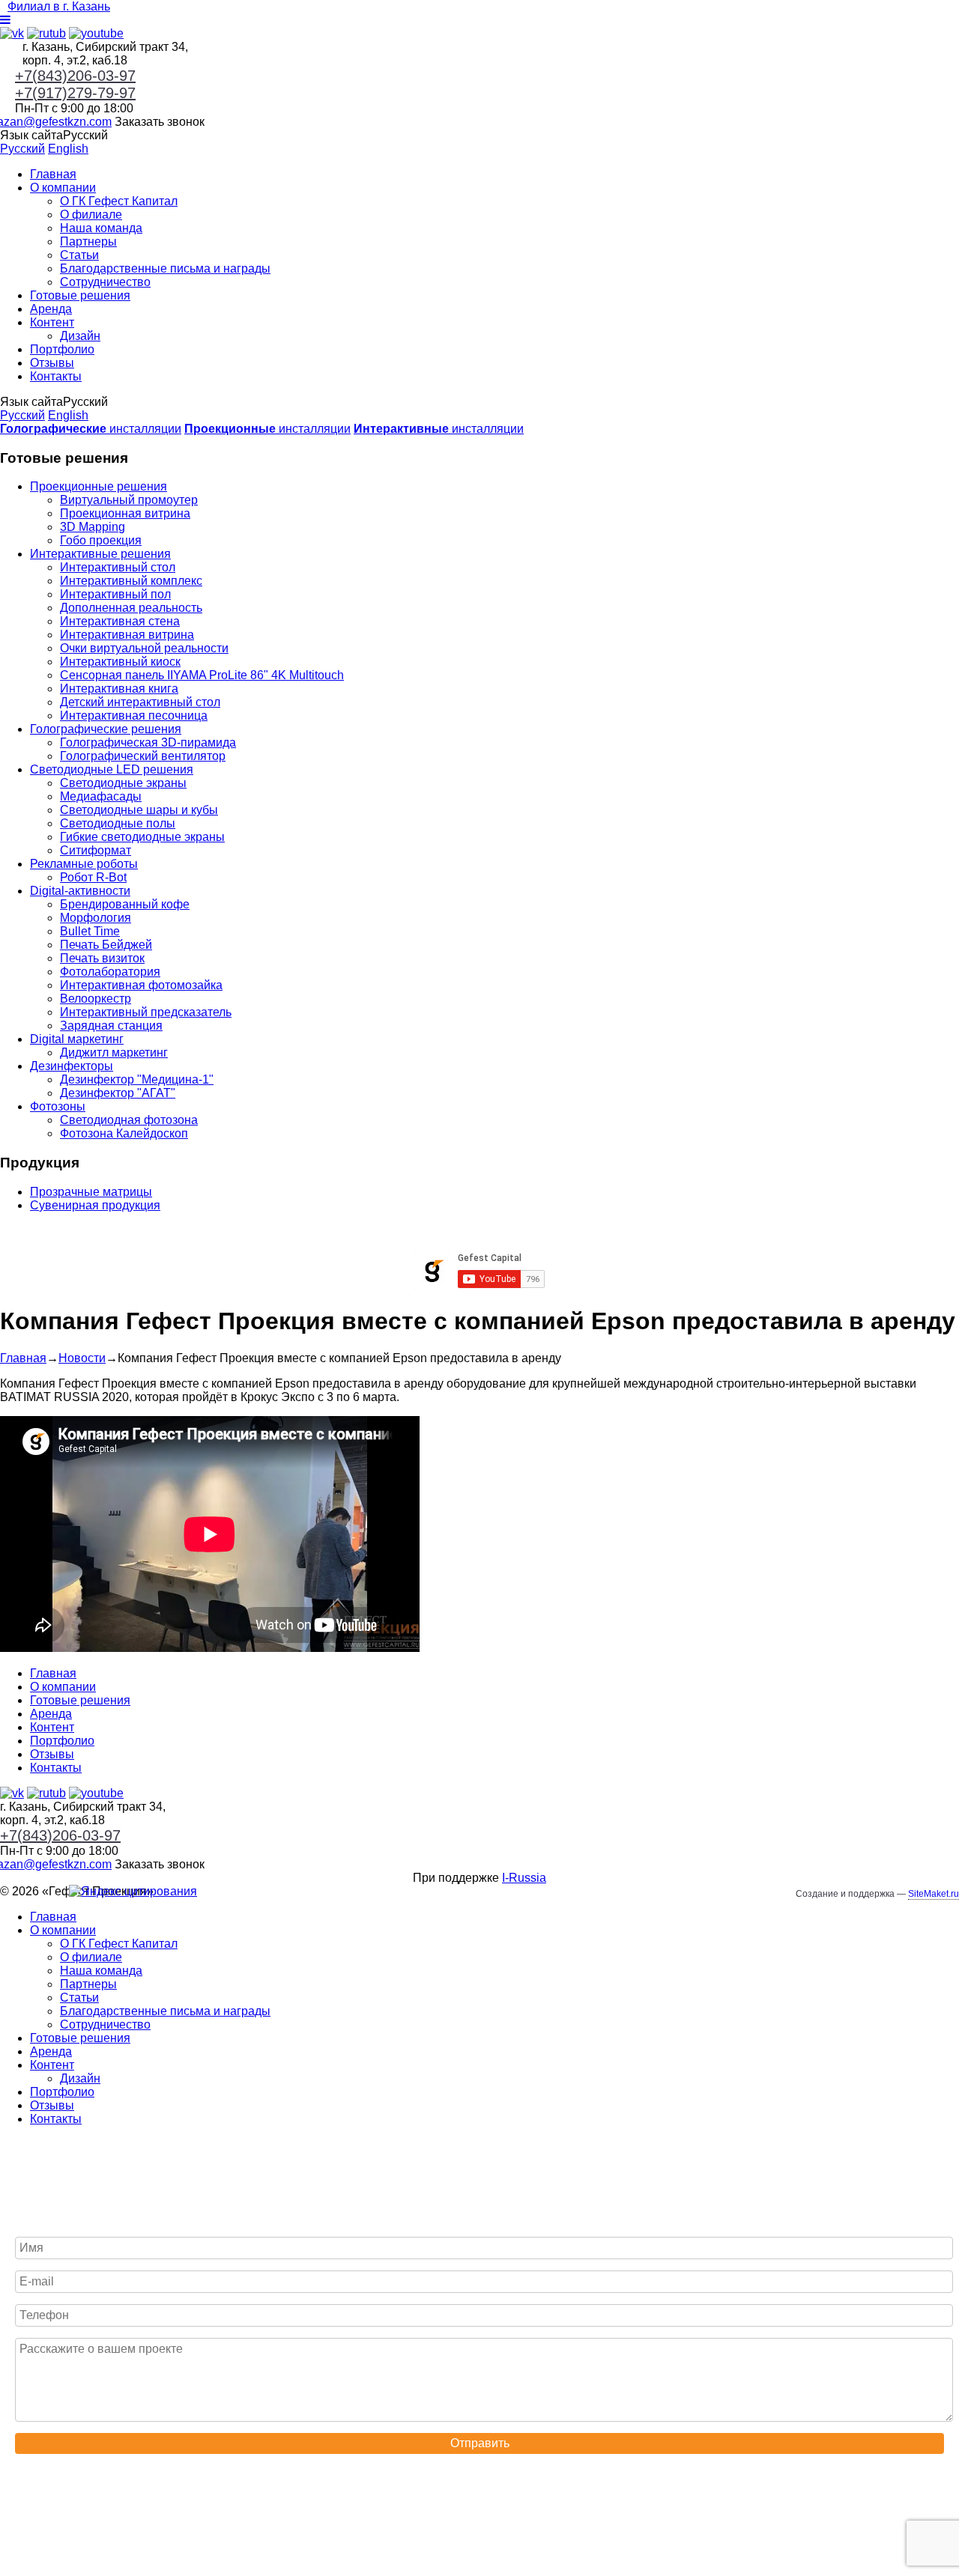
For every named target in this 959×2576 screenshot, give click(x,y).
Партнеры (88, 241)
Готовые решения (80, 295)
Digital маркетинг (77, 1039)
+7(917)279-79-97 (75, 93)
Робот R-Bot (93, 877)
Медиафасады (101, 796)
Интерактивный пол (115, 594)
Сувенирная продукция (95, 1205)
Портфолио (62, 349)
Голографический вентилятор (143, 756)
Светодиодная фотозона (129, 1120)
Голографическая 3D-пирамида (148, 742)
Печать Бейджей (106, 945)
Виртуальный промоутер (129, 500)
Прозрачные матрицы (91, 1192)
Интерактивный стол (118, 567)
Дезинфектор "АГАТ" (118, 1093)
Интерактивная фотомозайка (141, 985)
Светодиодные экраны (123, 783)
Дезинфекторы (72, 1066)
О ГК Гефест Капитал (119, 201)
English (68, 149)
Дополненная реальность (131, 608)
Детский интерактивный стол (140, 702)
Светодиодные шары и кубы (139, 810)
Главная (53, 174)
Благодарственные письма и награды (165, 268)
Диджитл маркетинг (114, 1052)
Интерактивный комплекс (131, 581)
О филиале (91, 215)
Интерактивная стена (120, 621)
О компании (63, 188)
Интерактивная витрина (127, 635)
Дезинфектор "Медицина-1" (137, 1079)
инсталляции (91, 429)
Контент (52, 322)
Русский (22, 149)
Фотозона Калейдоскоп (124, 1133)
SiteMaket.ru (934, 1894)
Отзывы (52, 363)
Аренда (51, 309)
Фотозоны (58, 1106)
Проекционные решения (99, 486)
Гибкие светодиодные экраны (142, 837)
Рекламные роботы (84, 864)
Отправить (480, 2443)
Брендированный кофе (125, 904)
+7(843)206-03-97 (75, 76)
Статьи (79, 255)
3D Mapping (93, 527)
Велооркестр (96, 999)
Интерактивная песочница (134, 716)
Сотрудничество (105, 282)
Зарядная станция (111, 1026)
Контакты (56, 376)
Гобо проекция (101, 540)
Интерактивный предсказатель (146, 1012)
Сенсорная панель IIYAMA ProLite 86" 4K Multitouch (202, 675)
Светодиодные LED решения (112, 769)
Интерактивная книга (119, 689)
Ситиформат (96, 850)
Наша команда (101, 228)
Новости (82, 1358)
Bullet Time (90, 931)
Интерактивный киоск (120, 662)
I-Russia (524, 1878)
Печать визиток (102, 958)
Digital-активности (80, 891)
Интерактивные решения (100, 554)
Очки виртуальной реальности (144, 648)
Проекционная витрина (125, 513)
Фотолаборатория (110, 972)
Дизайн (80, 336)
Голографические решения (106, 729)
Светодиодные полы (118, 823)
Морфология (96, 918)
